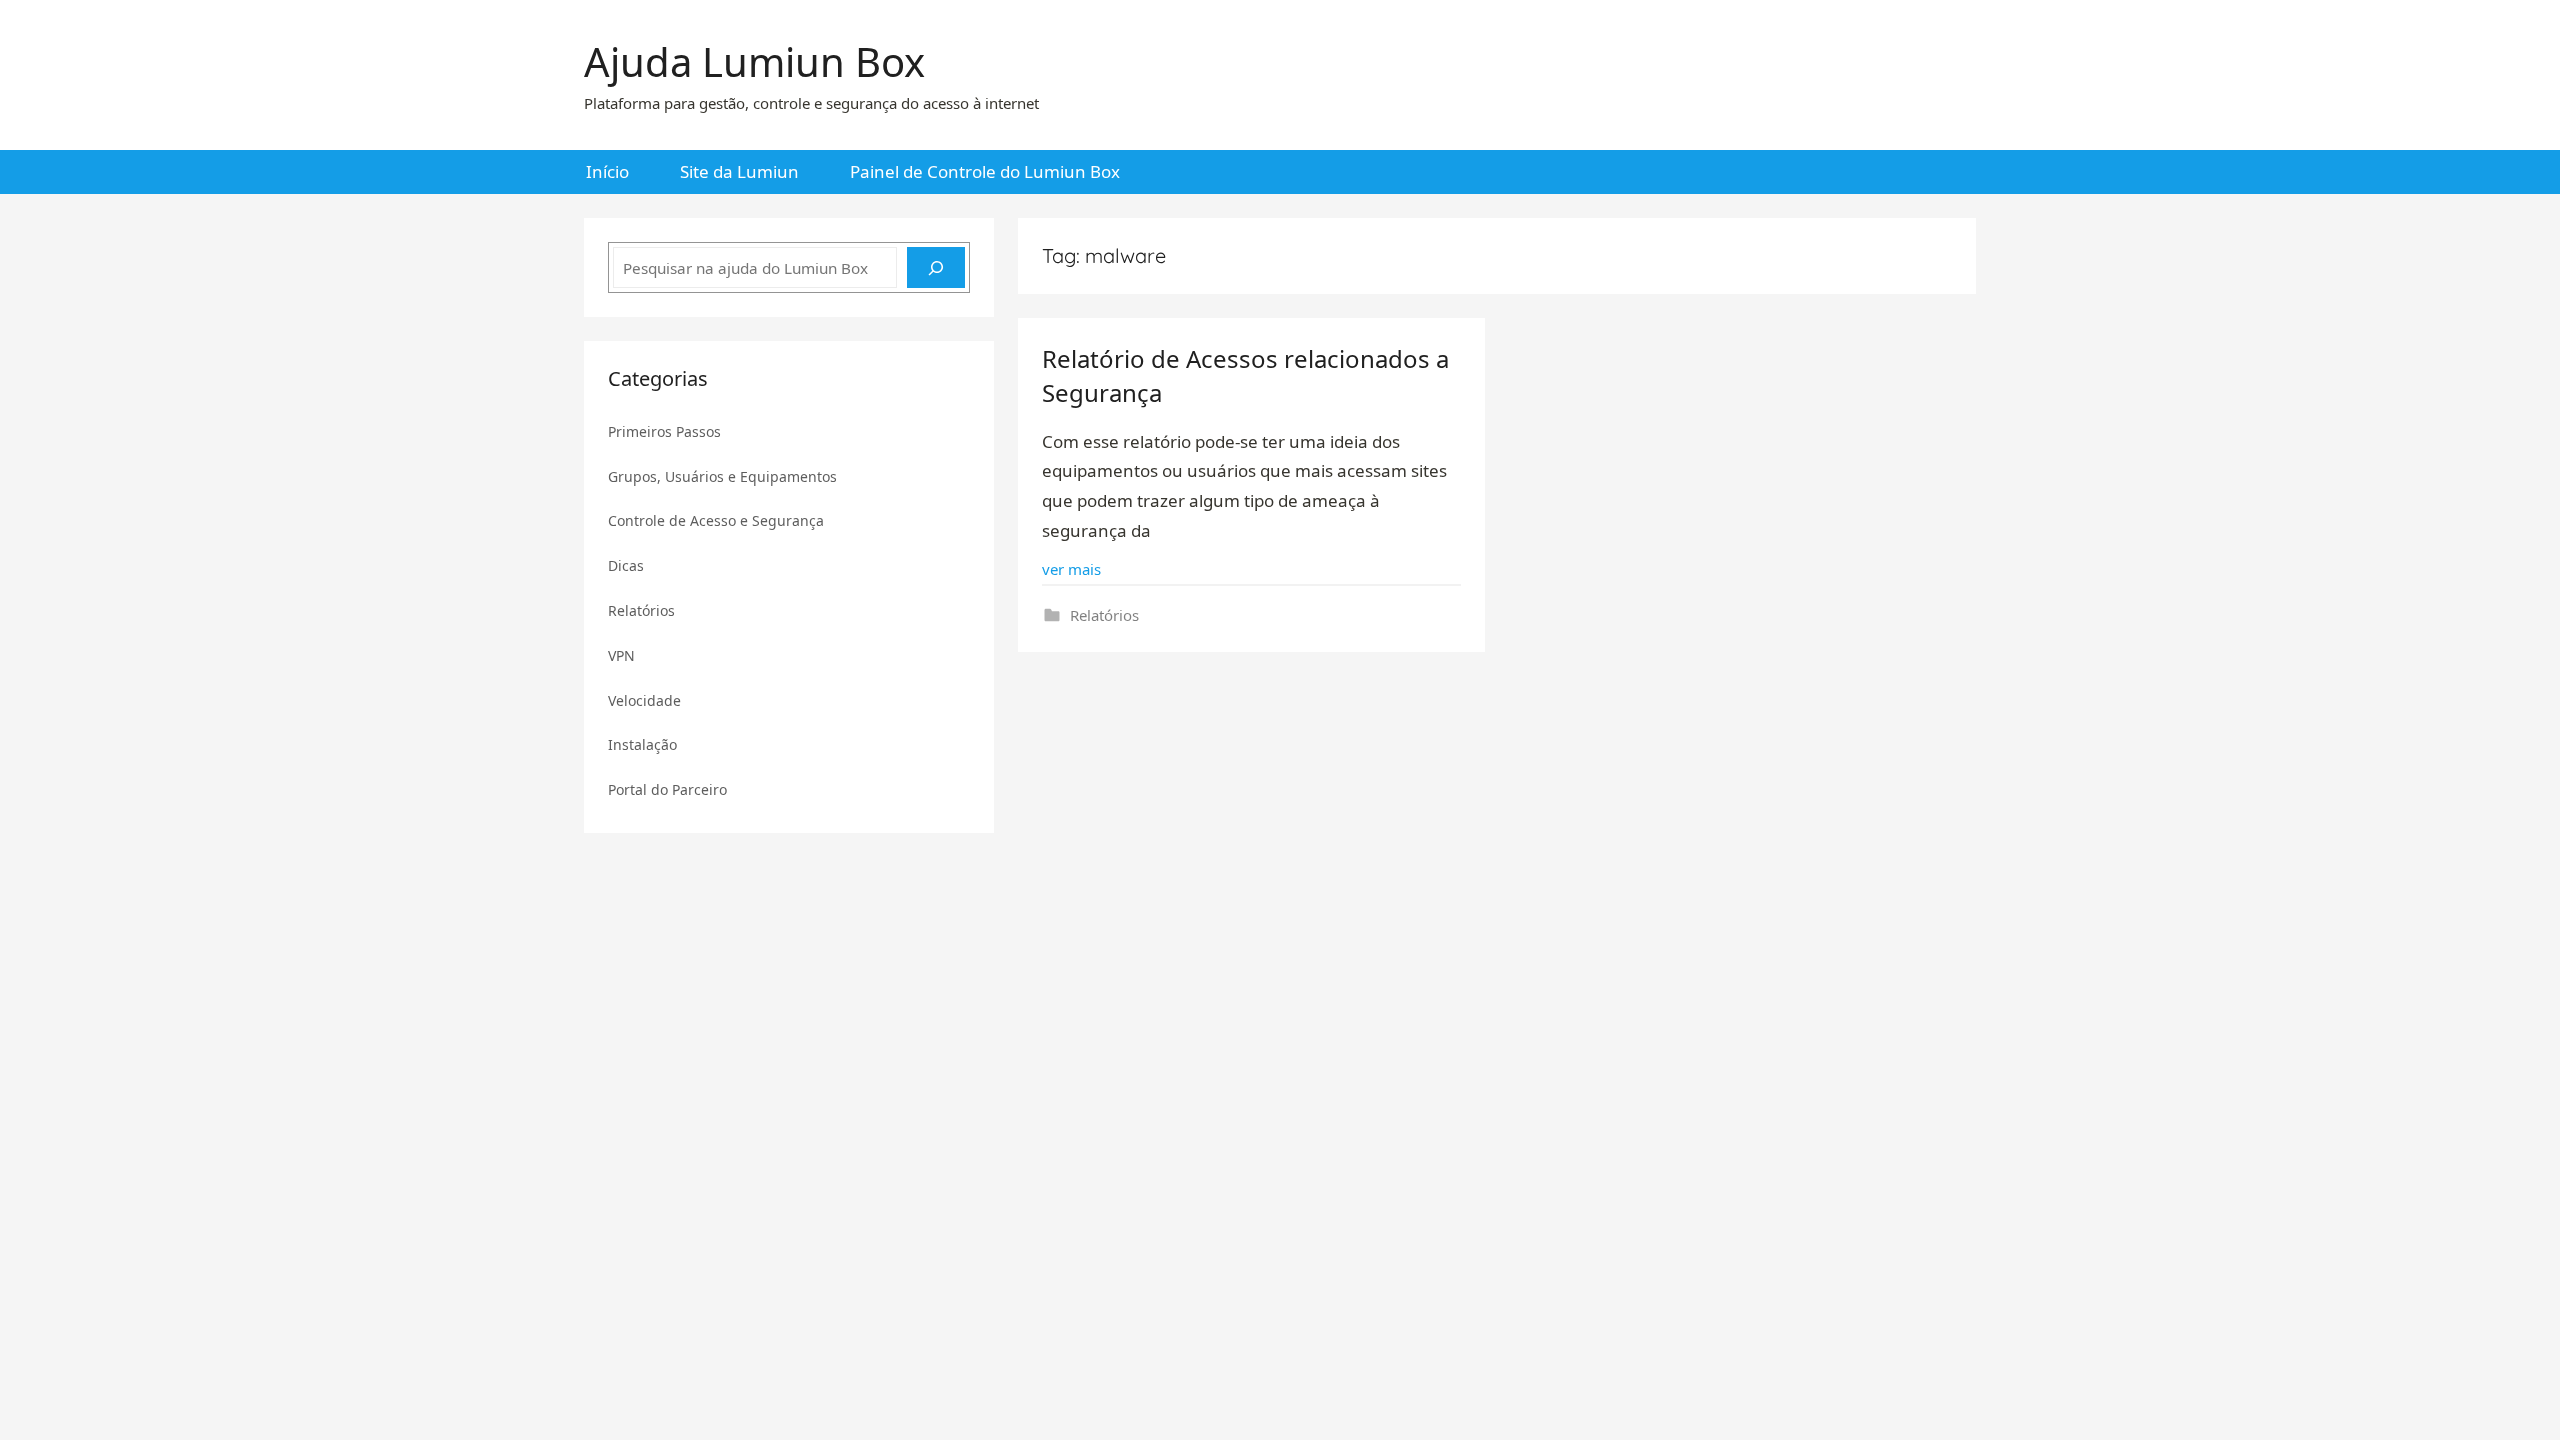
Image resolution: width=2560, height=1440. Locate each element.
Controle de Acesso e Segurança (716, 520)
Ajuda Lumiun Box (754, 61)
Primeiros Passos (664, 431)
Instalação (642, 744)
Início (607, 171)
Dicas (626, 565)
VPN (621, 655)
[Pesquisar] (936, 267)
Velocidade (644, 700)
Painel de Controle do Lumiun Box (985, 171)
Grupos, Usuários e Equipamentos (722, 476)
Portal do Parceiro (667, 789)
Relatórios (1104, 615)
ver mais (1071, 569)
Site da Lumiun (739, 171)
